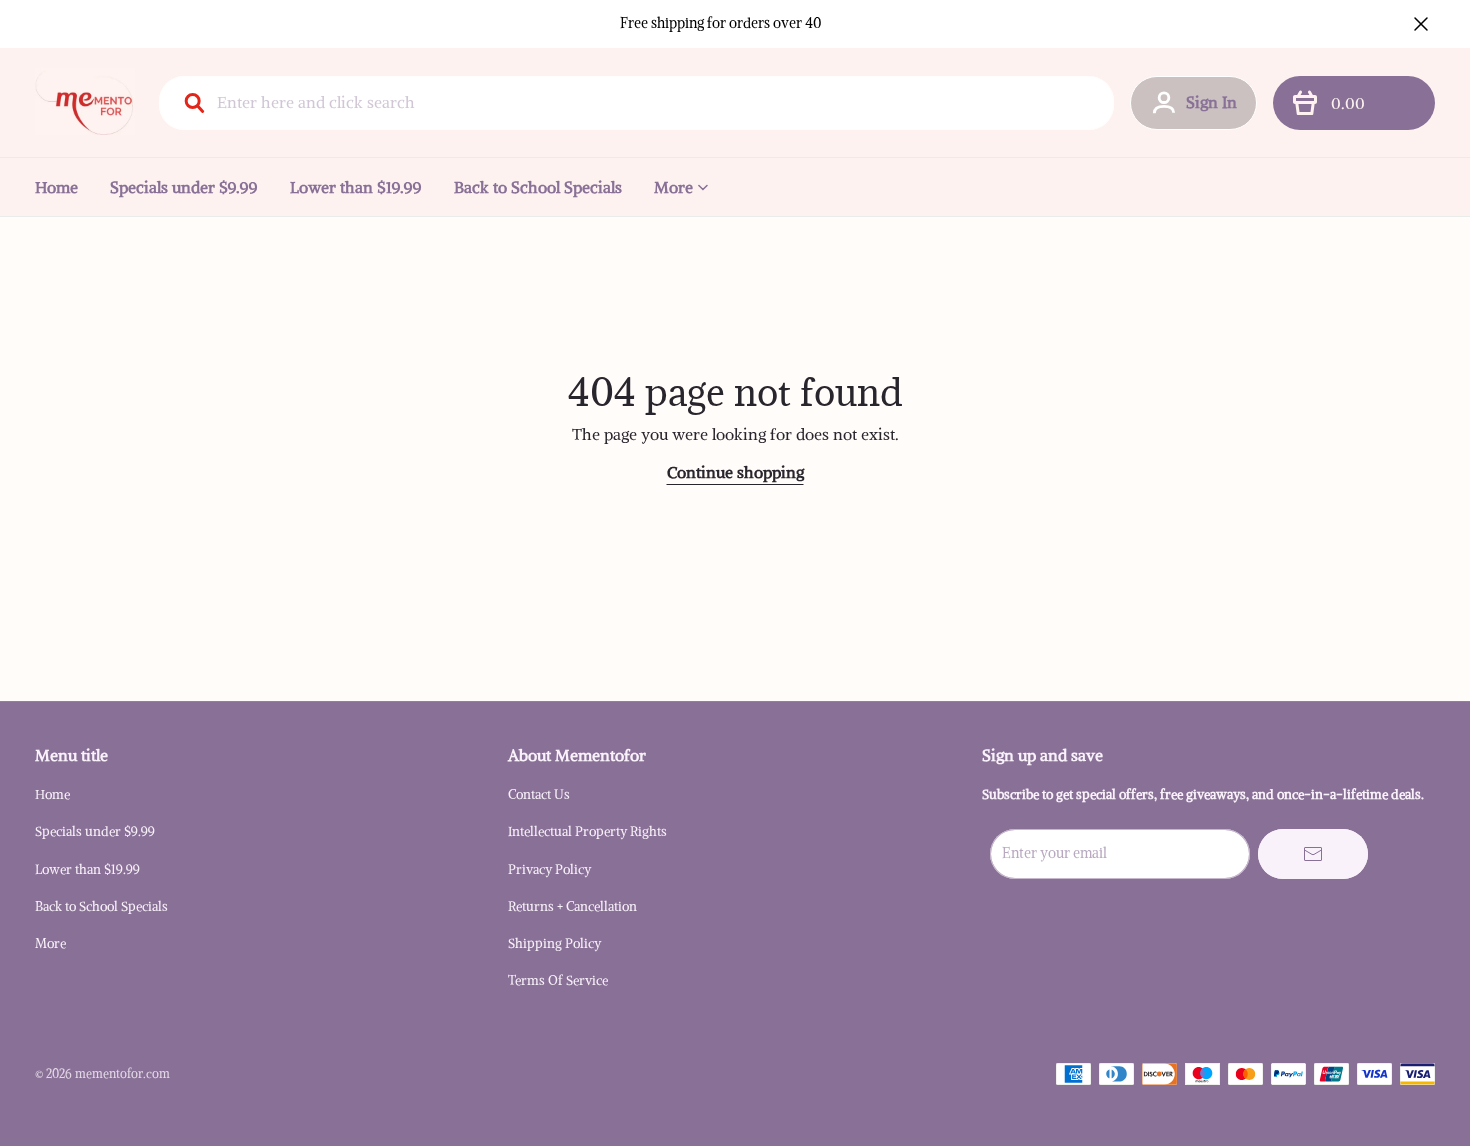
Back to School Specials (538, 187)
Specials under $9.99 (184, 187)
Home (56, 187)
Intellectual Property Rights (587, 831)
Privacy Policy (549, 869)
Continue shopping (735, 472)
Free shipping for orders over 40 (721, 23)
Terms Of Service (558, 980)
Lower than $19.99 (356, 187)
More (673, 187)
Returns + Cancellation (572, 906)
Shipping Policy (554, 943)
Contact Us (539, 794)
